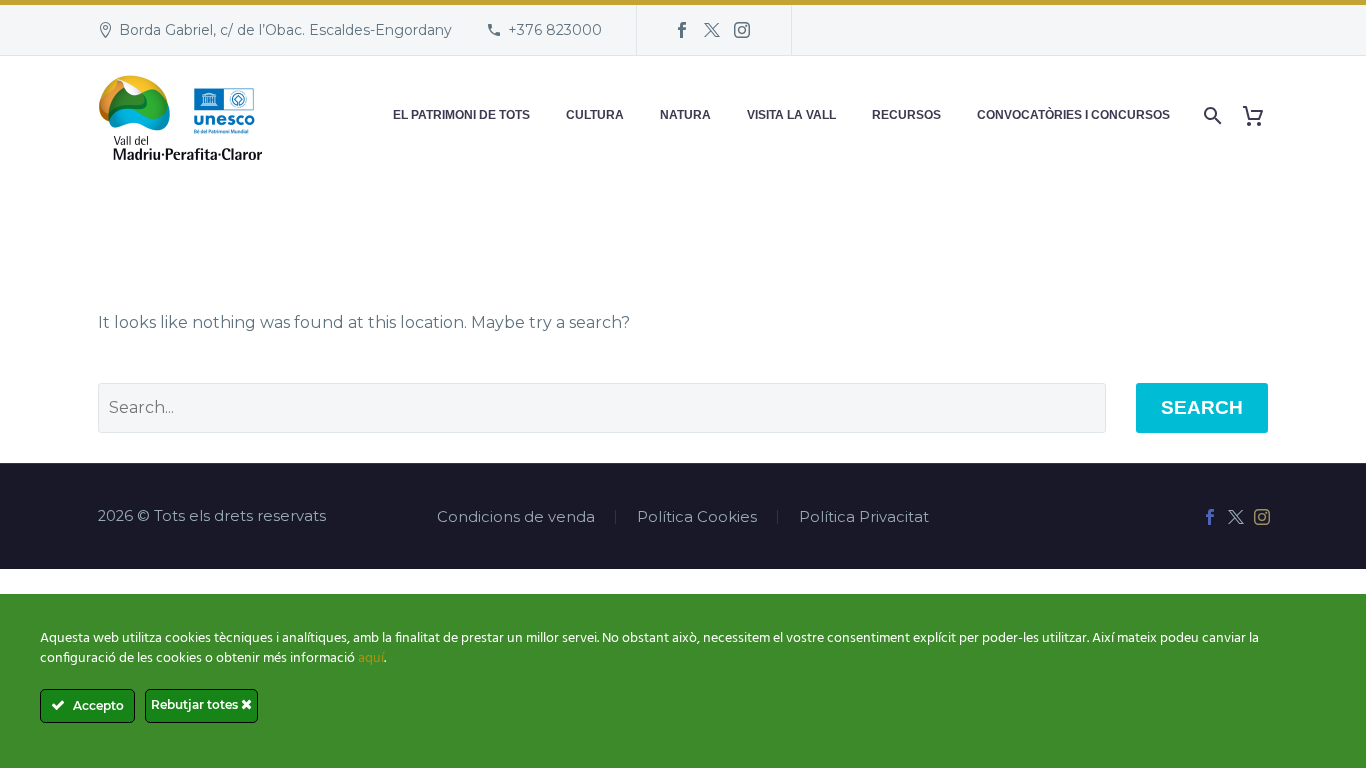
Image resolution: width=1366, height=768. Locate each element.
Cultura (595, 115)
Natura (685, 115)
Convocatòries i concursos (1073, 115)
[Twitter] (712, 30)
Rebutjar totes (196, 704)
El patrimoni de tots (461, 115)
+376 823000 (555, 30)
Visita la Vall (791, 115)
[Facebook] (682, 30)
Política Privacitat (864, 517)
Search (1202, 407)
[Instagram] (742, 30)
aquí (371, 658)
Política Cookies (697, 517)
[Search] (1210, 115)
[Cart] (1260, 115)
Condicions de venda (516, 517)
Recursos (906, 115)
